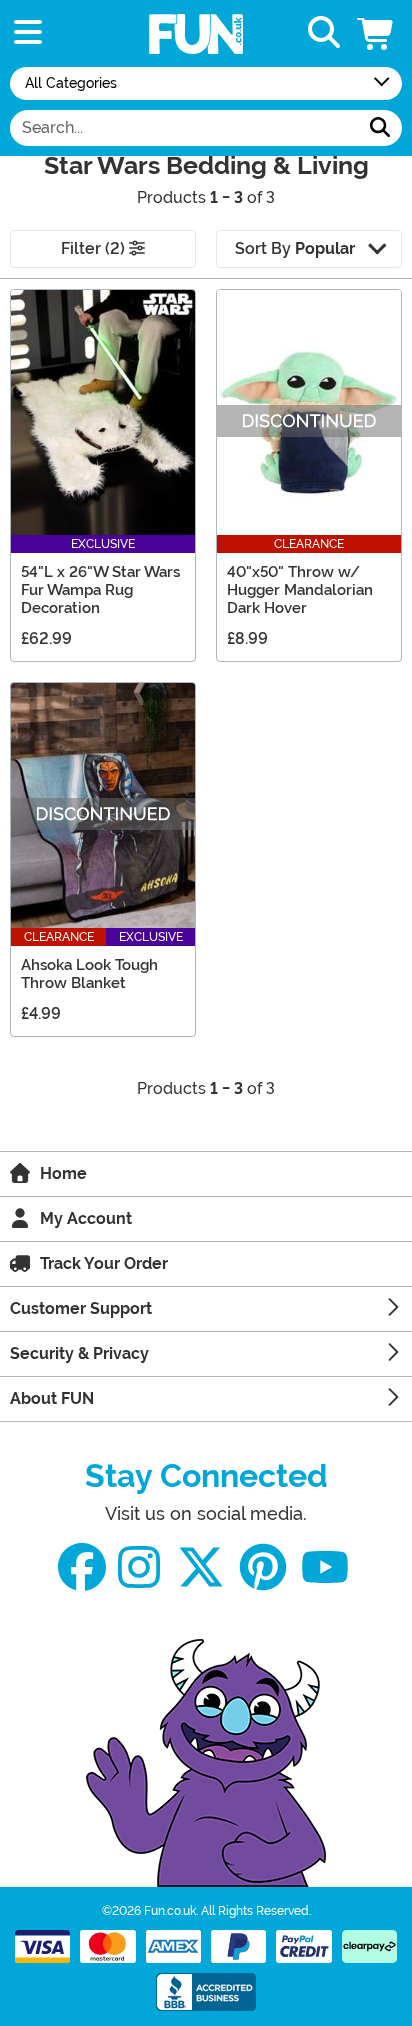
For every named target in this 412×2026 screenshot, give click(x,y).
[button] (377, 33)
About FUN (52, 1398)
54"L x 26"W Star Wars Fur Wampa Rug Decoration (100, 590)
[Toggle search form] (324, 33)
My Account (86, 1218)
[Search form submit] (380, 128)
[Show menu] (28, 33)
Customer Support (81, 1308)
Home (63, 1173)
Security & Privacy (79, 1353)
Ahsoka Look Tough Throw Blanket (89, 974)
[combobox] (184, 128)
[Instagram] (139, 1567)
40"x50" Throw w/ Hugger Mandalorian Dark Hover (300, 590)
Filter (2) (95, 248)
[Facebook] (82, 1567)
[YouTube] (325, 1567)
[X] (201, 1567)
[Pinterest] (263, 1567)
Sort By (295, 248)
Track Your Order (104, 1263)
